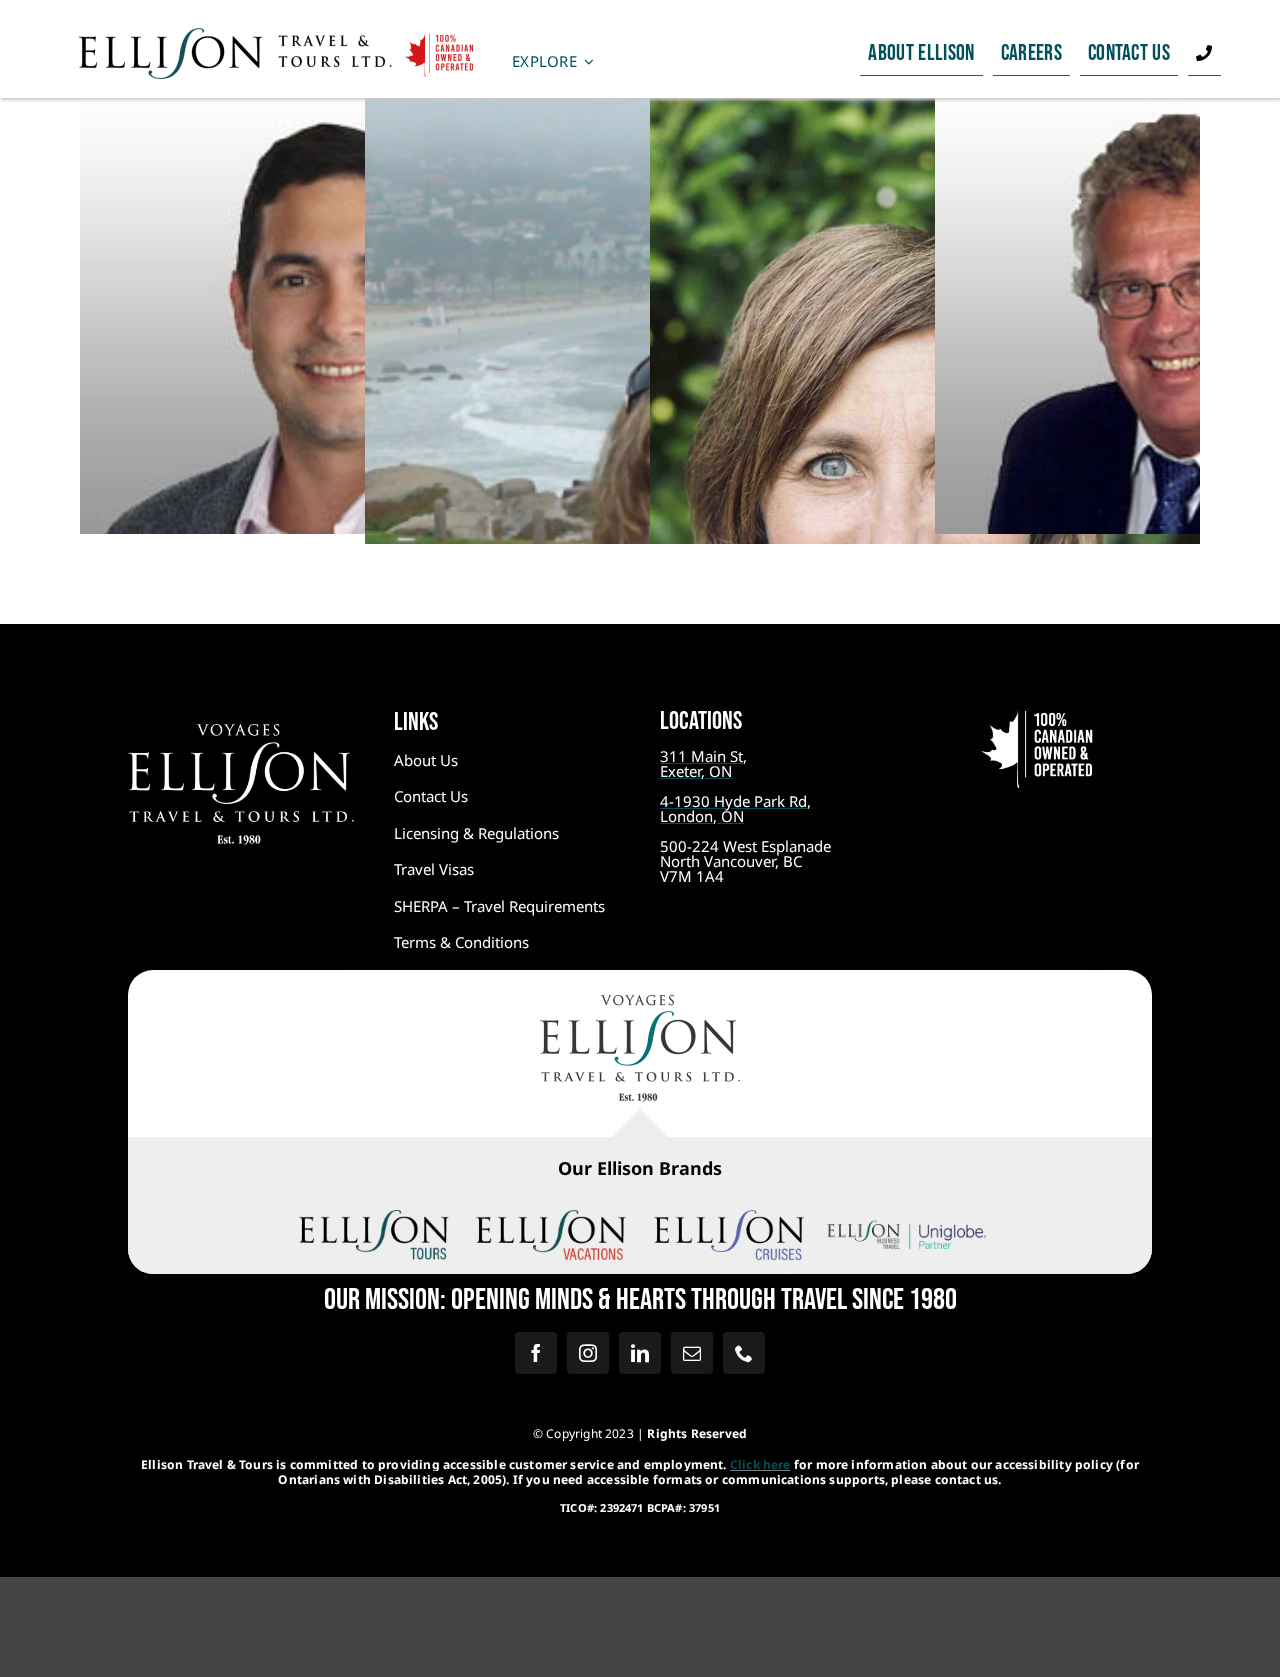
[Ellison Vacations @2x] (551, 1219)
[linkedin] (640, 1353)
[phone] (744, 1353)
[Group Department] (355, 311)
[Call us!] (1204, 54)
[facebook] (536, 1353)
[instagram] (588, 1353)
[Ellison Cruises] (729, 1219)
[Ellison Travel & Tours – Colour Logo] (640, 1004)
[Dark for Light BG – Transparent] (907, 1224)
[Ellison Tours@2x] (374, 1219)
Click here (760, 1464)
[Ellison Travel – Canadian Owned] (277, 36)
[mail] (692, 1353)
